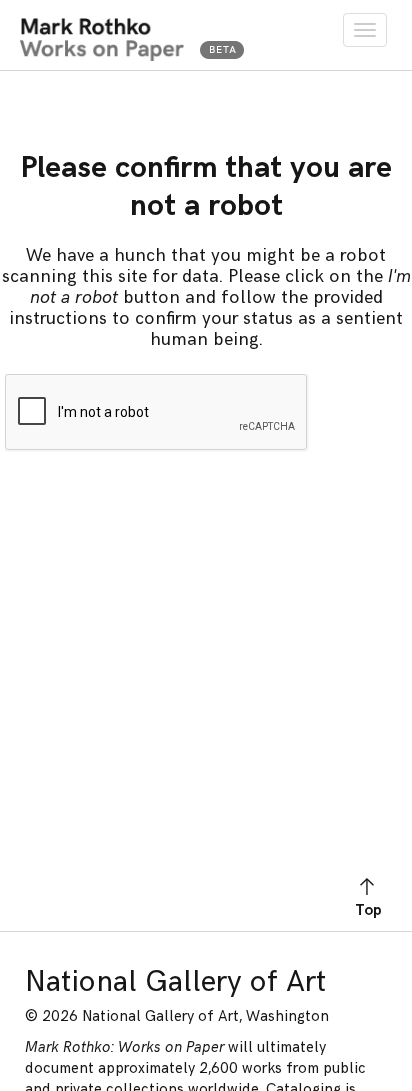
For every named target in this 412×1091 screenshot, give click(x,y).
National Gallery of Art (175, 982)
